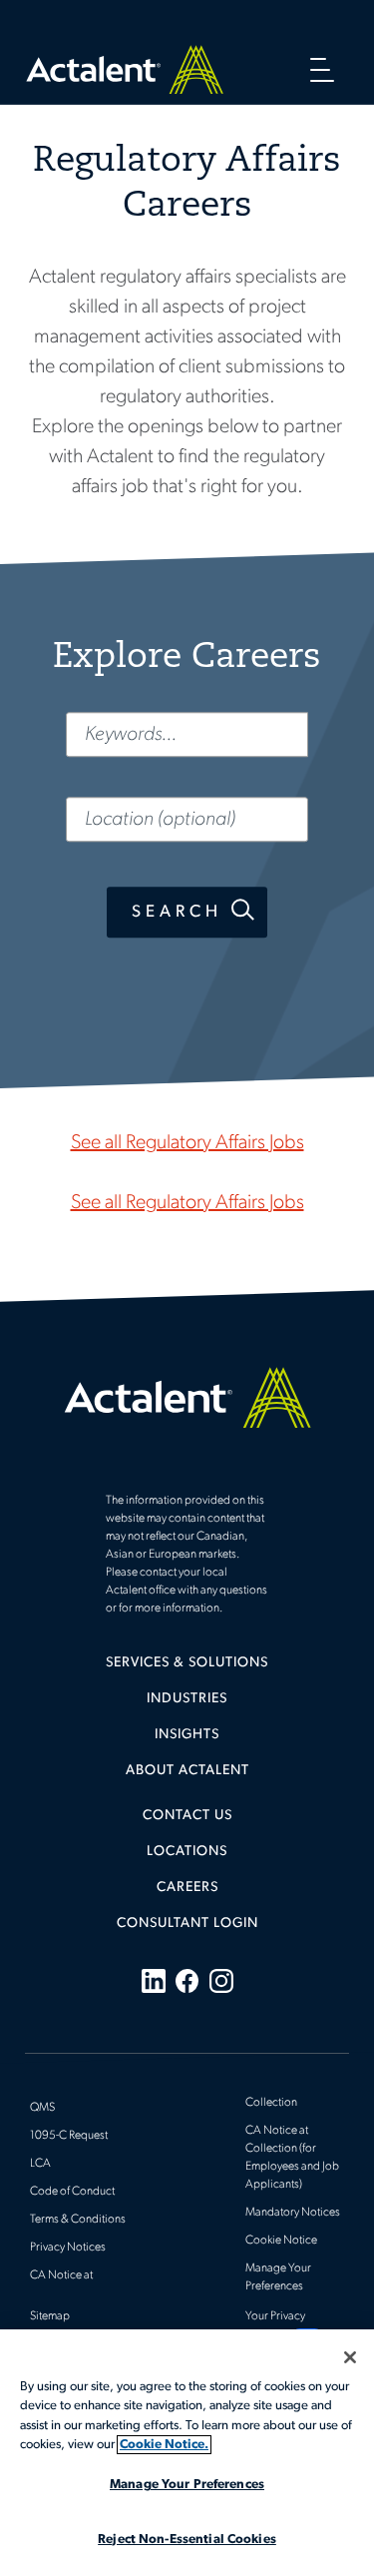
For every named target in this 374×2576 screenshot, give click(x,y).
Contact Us (187, 1816)
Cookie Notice (281, 2241)
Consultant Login (187, 1924)
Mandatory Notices (293, 2213)
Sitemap (50, 2316)
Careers (187, 1888)
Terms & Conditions (78, 2220)
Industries (187, 1699)
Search (177, 912)
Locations (187, 1852)
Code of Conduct (72, 2192)
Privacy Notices (68, 2248)
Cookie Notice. (164, 2445)
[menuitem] (187, 1670)
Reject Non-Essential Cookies (187, 2540)
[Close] (350, 2357)
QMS (42, 2108)
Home (125, 69)
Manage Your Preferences (187, 2485)
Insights (187, 1735)
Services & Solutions (187, 1663)
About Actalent (187, 1771)
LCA (40, 2164)
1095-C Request (69, 2136)
